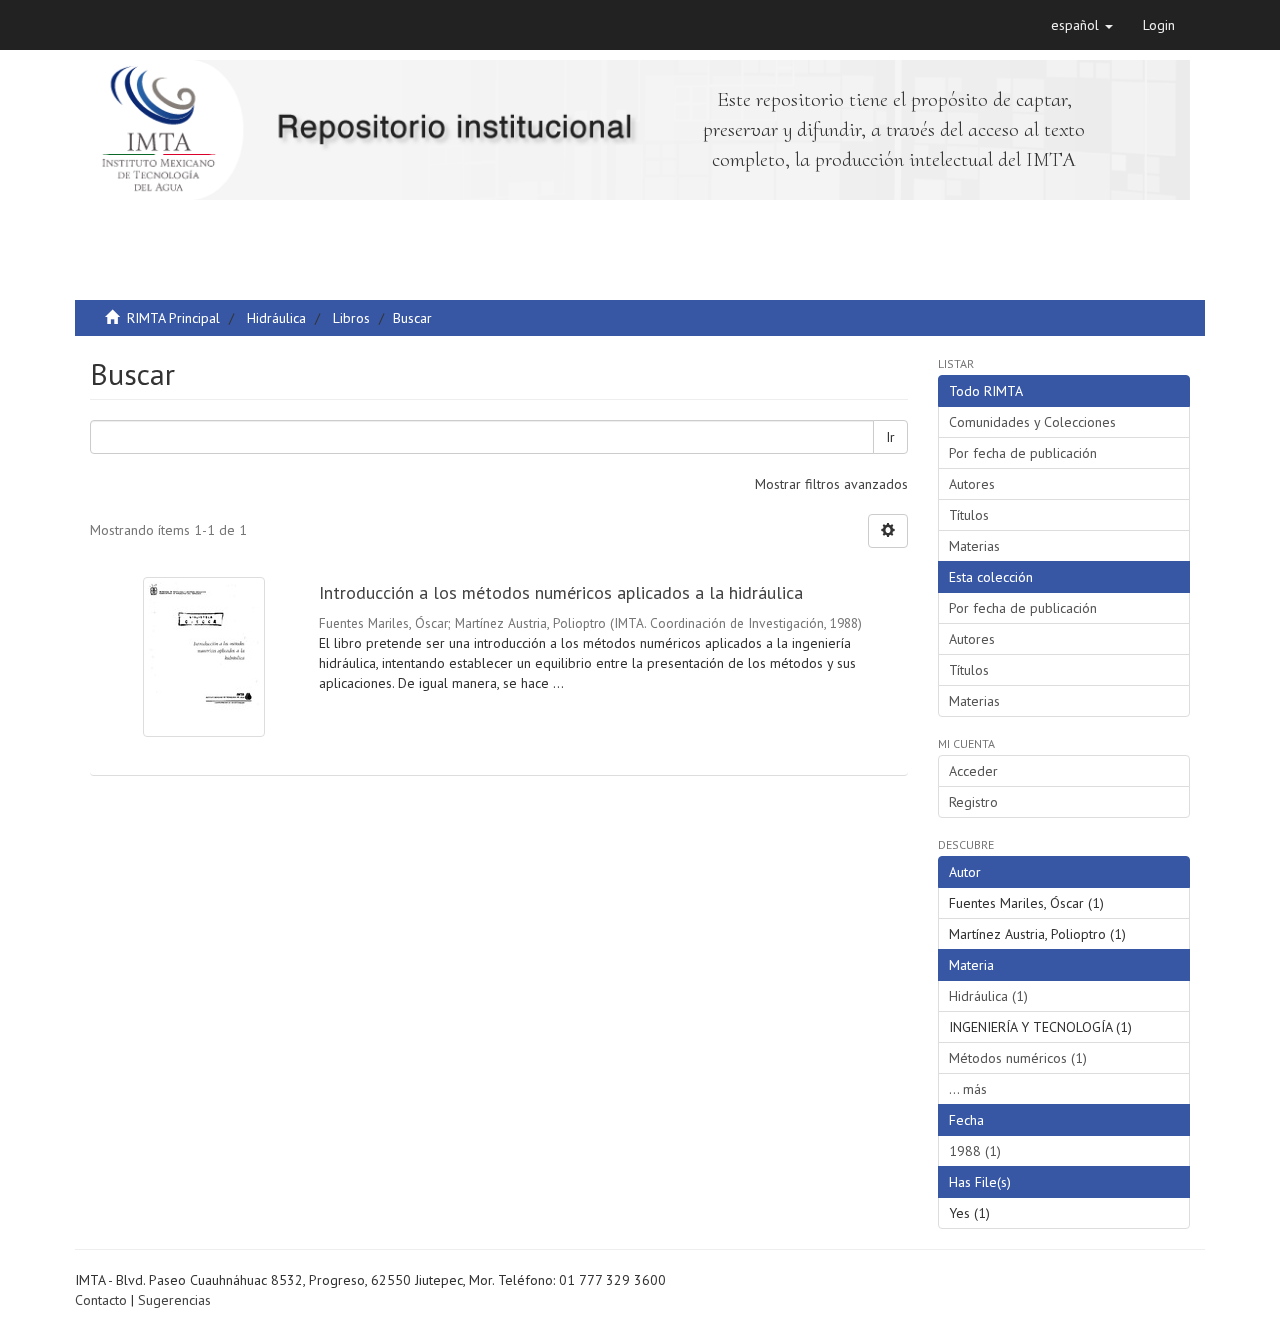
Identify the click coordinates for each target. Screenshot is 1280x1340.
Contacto (101, 1300)
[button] (1082, 25)
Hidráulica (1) (988, 996)
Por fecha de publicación (1023, 453)
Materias (974, 546)
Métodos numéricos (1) (1018, 1058)
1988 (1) (975, 1151)
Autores (972, 484)
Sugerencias (174, 1300)
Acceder (973, 771)
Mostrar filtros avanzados (831, 484)
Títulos (969, 515)
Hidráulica (276, 318)
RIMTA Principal (173, 318)
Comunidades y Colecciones (1032, 422)
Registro (973, 802)
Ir (890, 437)
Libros (351, 318)
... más (968, 1089)
